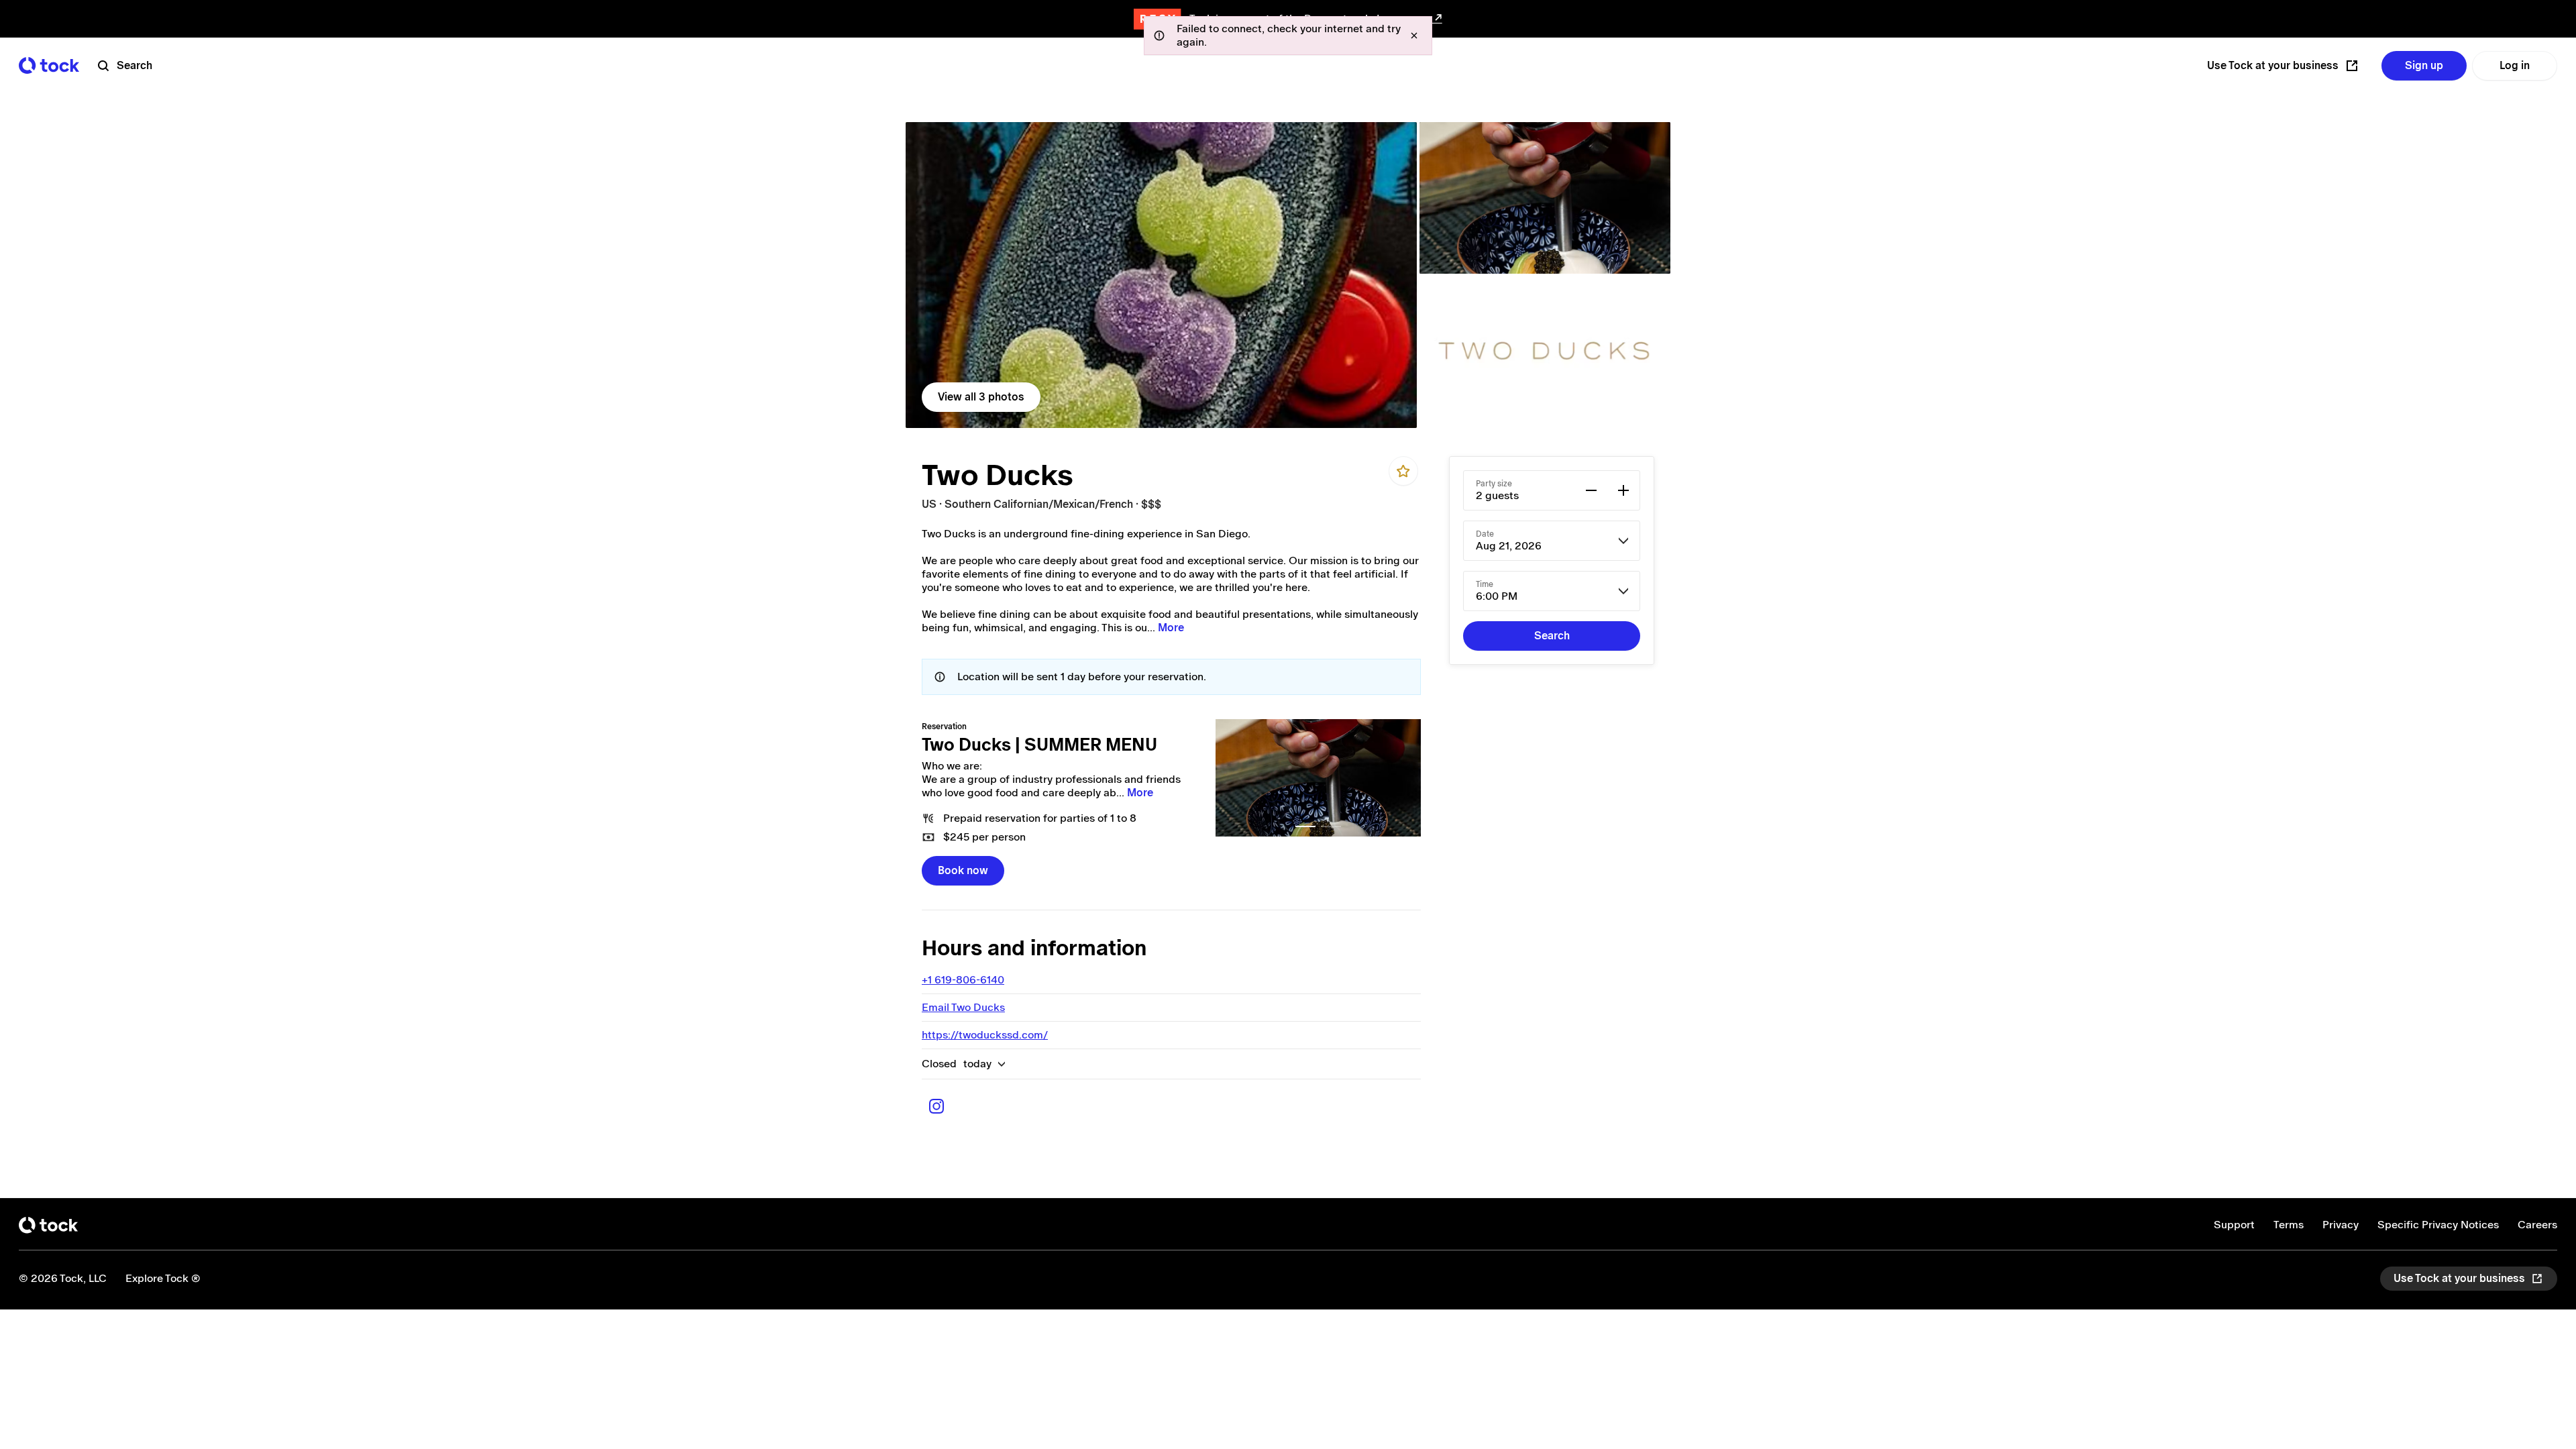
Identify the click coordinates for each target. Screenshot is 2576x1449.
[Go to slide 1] (1305, 826)
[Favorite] (1403, 471)
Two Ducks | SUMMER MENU (1039, 745)
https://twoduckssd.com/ (985, 1035)
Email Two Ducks (963, 1007)
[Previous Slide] (1233, 778)
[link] (1161, 275)
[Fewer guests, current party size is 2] (1591, 490)
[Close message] (1414, 36)
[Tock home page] (49, 65)
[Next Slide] (1403, 778)
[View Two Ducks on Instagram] (936, 1106)
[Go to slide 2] (1331, 826)
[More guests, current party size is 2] (1623, 490)
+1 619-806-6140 (963, 980)
